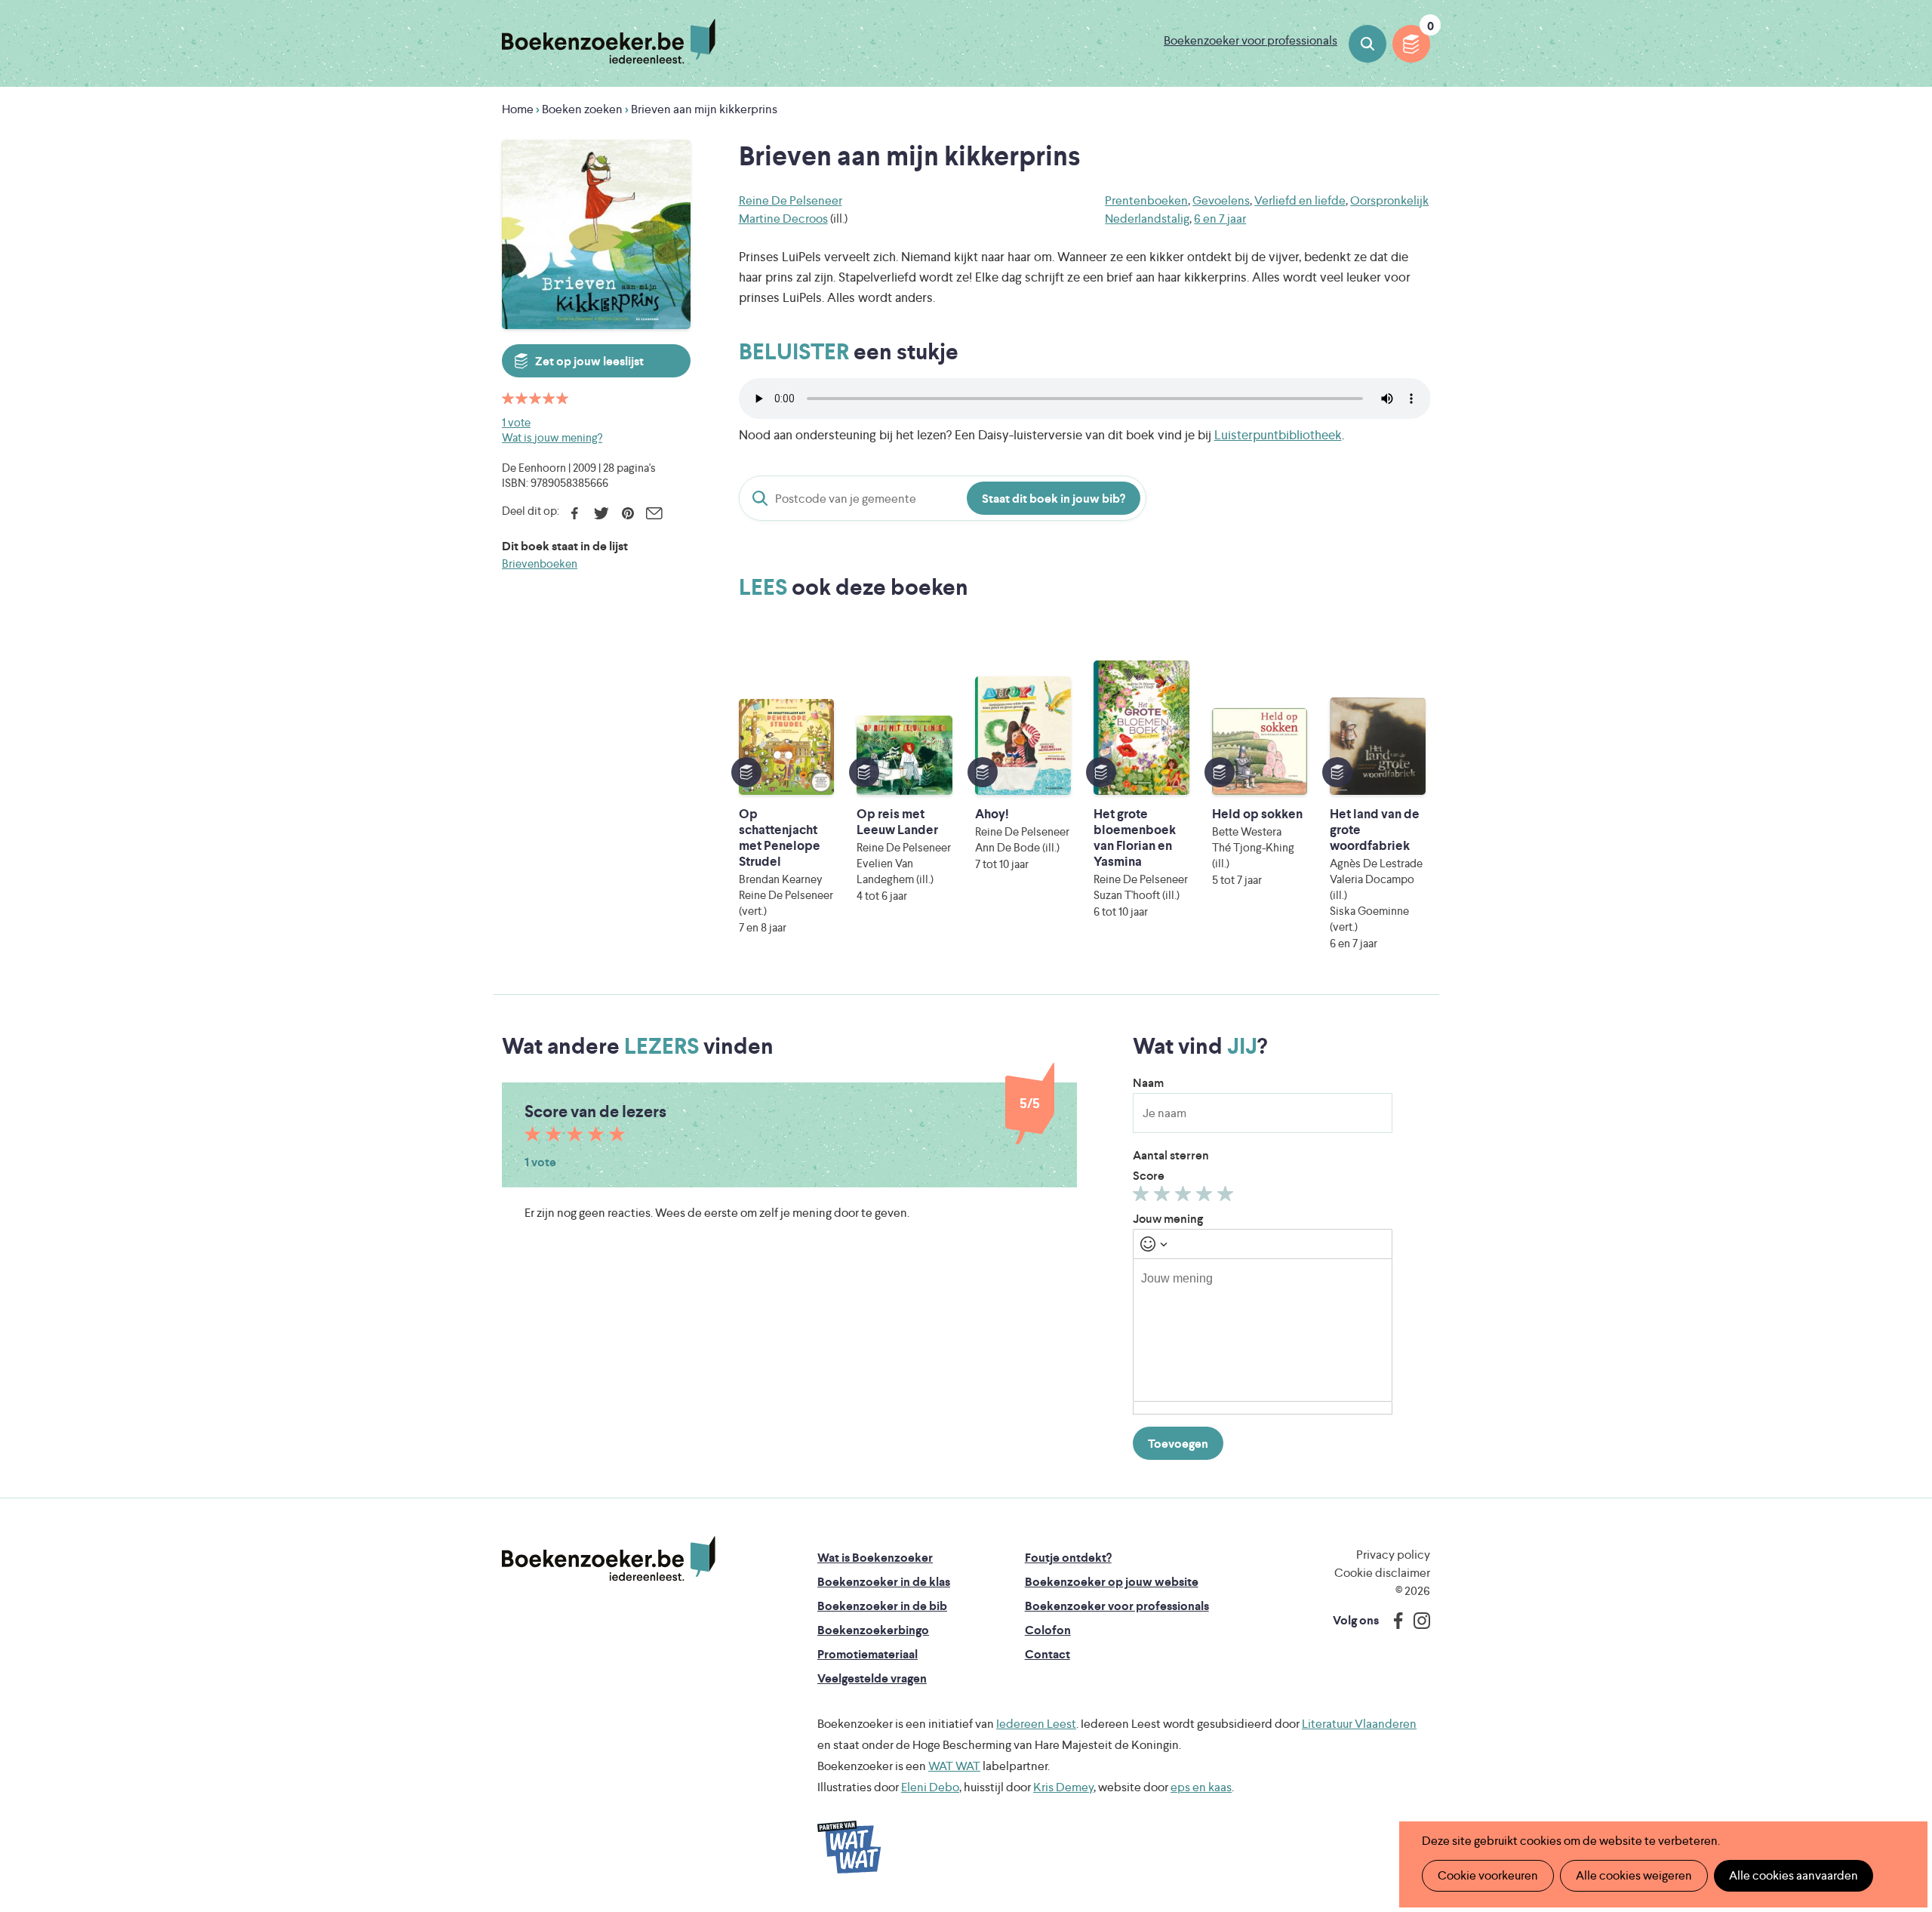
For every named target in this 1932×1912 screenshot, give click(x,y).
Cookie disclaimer (1382, 1573)
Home (518, 109)
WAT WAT (954, 1766)
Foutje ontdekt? (1068, 1558)
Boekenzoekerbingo (873, 1630)
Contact (1048, 1654)
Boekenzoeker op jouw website (1112, 1582)
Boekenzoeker (609, 42)
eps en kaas (1201, 1787)
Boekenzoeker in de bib (882, 1606)
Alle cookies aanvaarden (1794, 1875)
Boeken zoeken (1367, 44)
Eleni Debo (930, 1787)
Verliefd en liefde (1300, 200)
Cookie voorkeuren (1488, 1875)
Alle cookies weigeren (1634, 1875)
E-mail (654, 513)
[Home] (609, 1559)
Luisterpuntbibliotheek (1278, 435)
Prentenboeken (1146, 200)
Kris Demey (1063, 1787)
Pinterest (628, 513)
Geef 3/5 (1185, 1197)
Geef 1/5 (1143, 1197)
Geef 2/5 (1164, 1197)
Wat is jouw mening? (552, 437)
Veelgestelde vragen (872, 1678)
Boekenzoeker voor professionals (1251, 40)
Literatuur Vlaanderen (1359, 1724)
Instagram (1417, 1621)
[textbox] (1263, 1330)
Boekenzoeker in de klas (884, 1582)
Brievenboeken (540, 563)
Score (1149, 1176)
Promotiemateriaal (868, 1654)
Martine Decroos (783, 219)
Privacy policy (1393, 1555)
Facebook (575, 513)
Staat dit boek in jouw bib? (1054, 499)
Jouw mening (1168, 1219)
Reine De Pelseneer (791, 200)
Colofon (1048, 1630)
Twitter (601, 513)
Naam (1148, 1083)
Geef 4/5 (1206, 1197)
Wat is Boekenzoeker (875, 1558)
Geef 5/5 (1227, 1197)
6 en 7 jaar (1220, 219)
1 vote (516, 422)
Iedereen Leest (1036, 1724)
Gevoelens (1221, 200)
